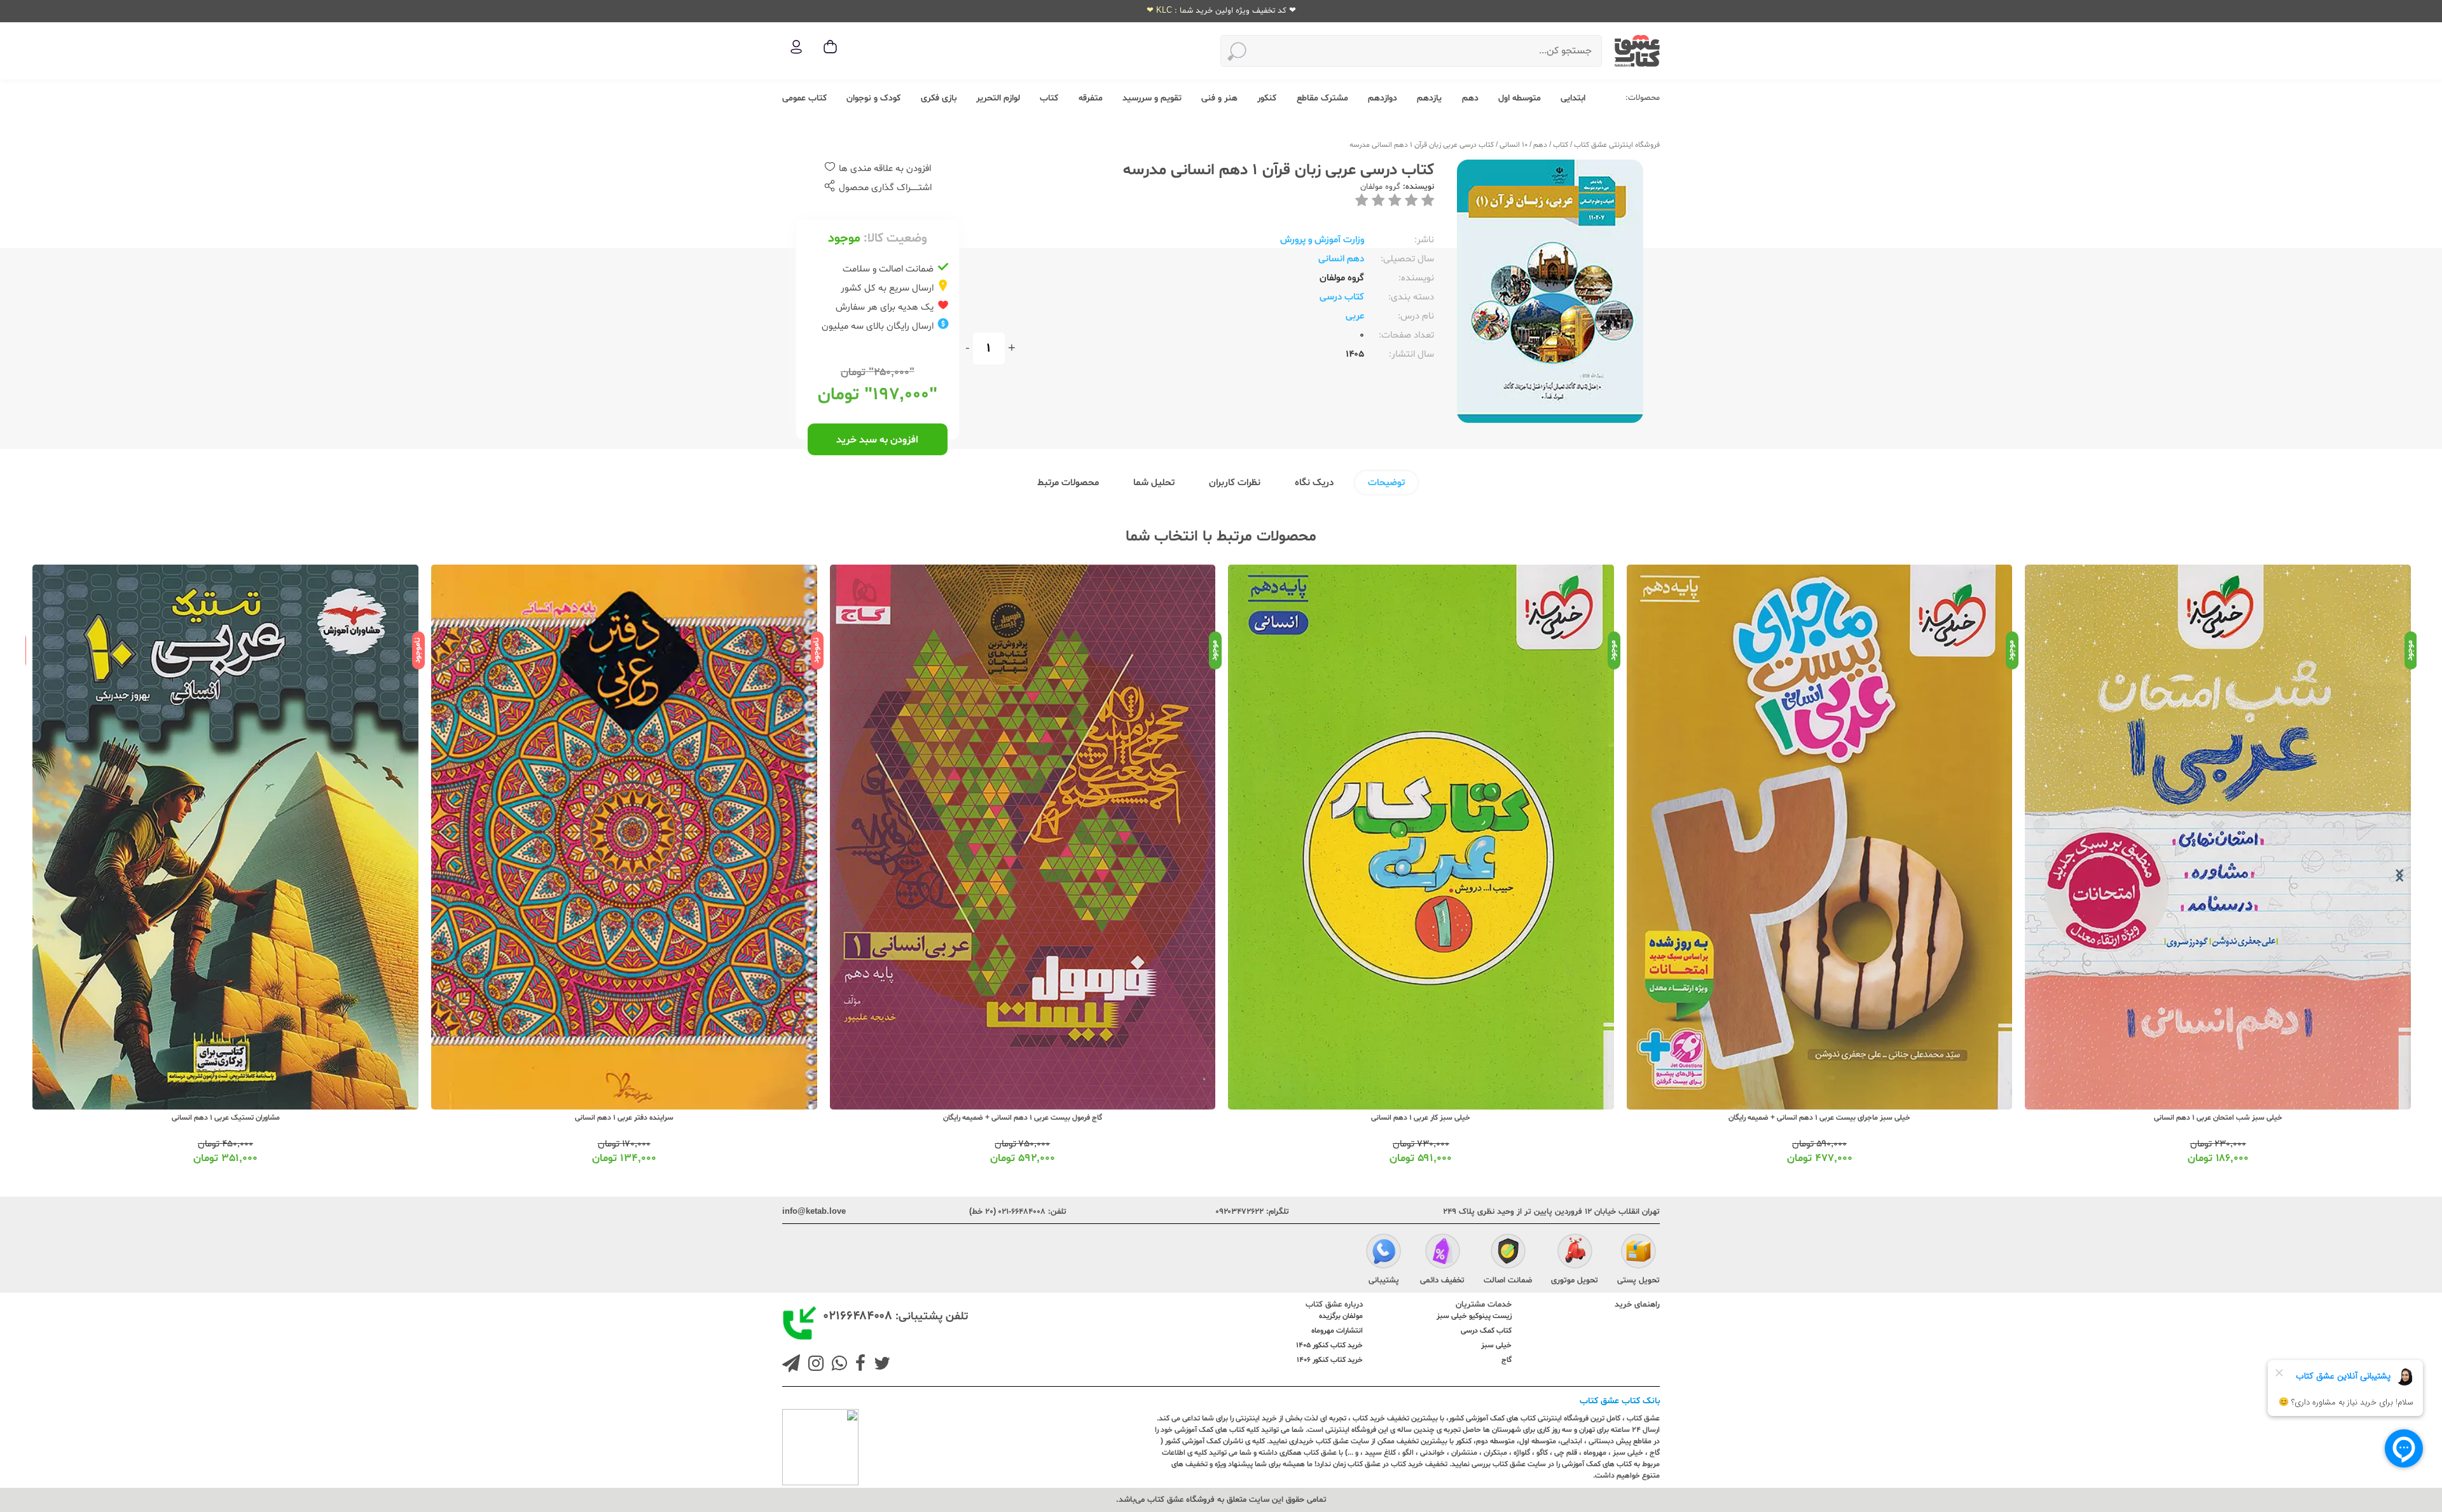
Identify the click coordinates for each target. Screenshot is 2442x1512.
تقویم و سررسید (1152, 98)
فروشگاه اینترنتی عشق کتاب (1617, 145)
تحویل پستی (1638, 1281)
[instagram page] (813, 1365)
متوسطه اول (1520, 98)
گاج (1507, 1360)
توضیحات (1386, 483)
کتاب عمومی (804, 98)
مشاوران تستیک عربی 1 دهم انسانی (624, 1118)
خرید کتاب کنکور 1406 (1330, 1360)
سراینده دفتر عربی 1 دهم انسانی (1022, 1118)
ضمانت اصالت (1508, 1281)
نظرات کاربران (1235, 483)
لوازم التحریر (998, 98)
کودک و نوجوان (873, 98)
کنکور (1267, 98)
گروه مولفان (1380, 187)
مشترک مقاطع (1322, 98)
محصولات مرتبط (1068, 483)
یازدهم (1429, 98)
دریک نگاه (1314, 483)
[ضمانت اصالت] (1508, 1253)
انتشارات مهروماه (1337, 1331)
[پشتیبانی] (1383, 1253)
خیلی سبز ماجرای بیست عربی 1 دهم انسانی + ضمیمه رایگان (2218, 1118)
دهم (1470, 98)
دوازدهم (1383, 98)
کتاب (1049, 98)
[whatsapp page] (837, 1365)
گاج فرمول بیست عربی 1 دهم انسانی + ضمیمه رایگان (1421, 1118)
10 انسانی (1514, 145)
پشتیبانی (1384, 1281)
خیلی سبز (1496, 1345)
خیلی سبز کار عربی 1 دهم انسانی (1819, 1118)
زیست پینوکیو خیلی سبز (1474, 1316)
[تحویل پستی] (1638, 1253)
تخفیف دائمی (1442, 1281)
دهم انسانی (1341, 259)
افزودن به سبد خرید (877, 440)
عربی (1355, 316)
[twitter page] (880, 1365)
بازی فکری (939, 98)
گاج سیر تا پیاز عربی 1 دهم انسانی (225, 1118)
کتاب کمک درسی (1486, 1331)
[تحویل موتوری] (1575, 1253)
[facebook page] (858, 1365)
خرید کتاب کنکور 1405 (1329, 1345)
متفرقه (1091, 98)
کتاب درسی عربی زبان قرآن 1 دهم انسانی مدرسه (1422, 145)
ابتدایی (1573, 98)
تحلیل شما (1154, 483)
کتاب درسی (1342, 297)
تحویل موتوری (1575, 1281)
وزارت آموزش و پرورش (1322, 240)
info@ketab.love (814, 1212)
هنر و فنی (1219, 98)
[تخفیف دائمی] (1443, 1253)
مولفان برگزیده (1341, 1316)
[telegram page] (791, 1365)
